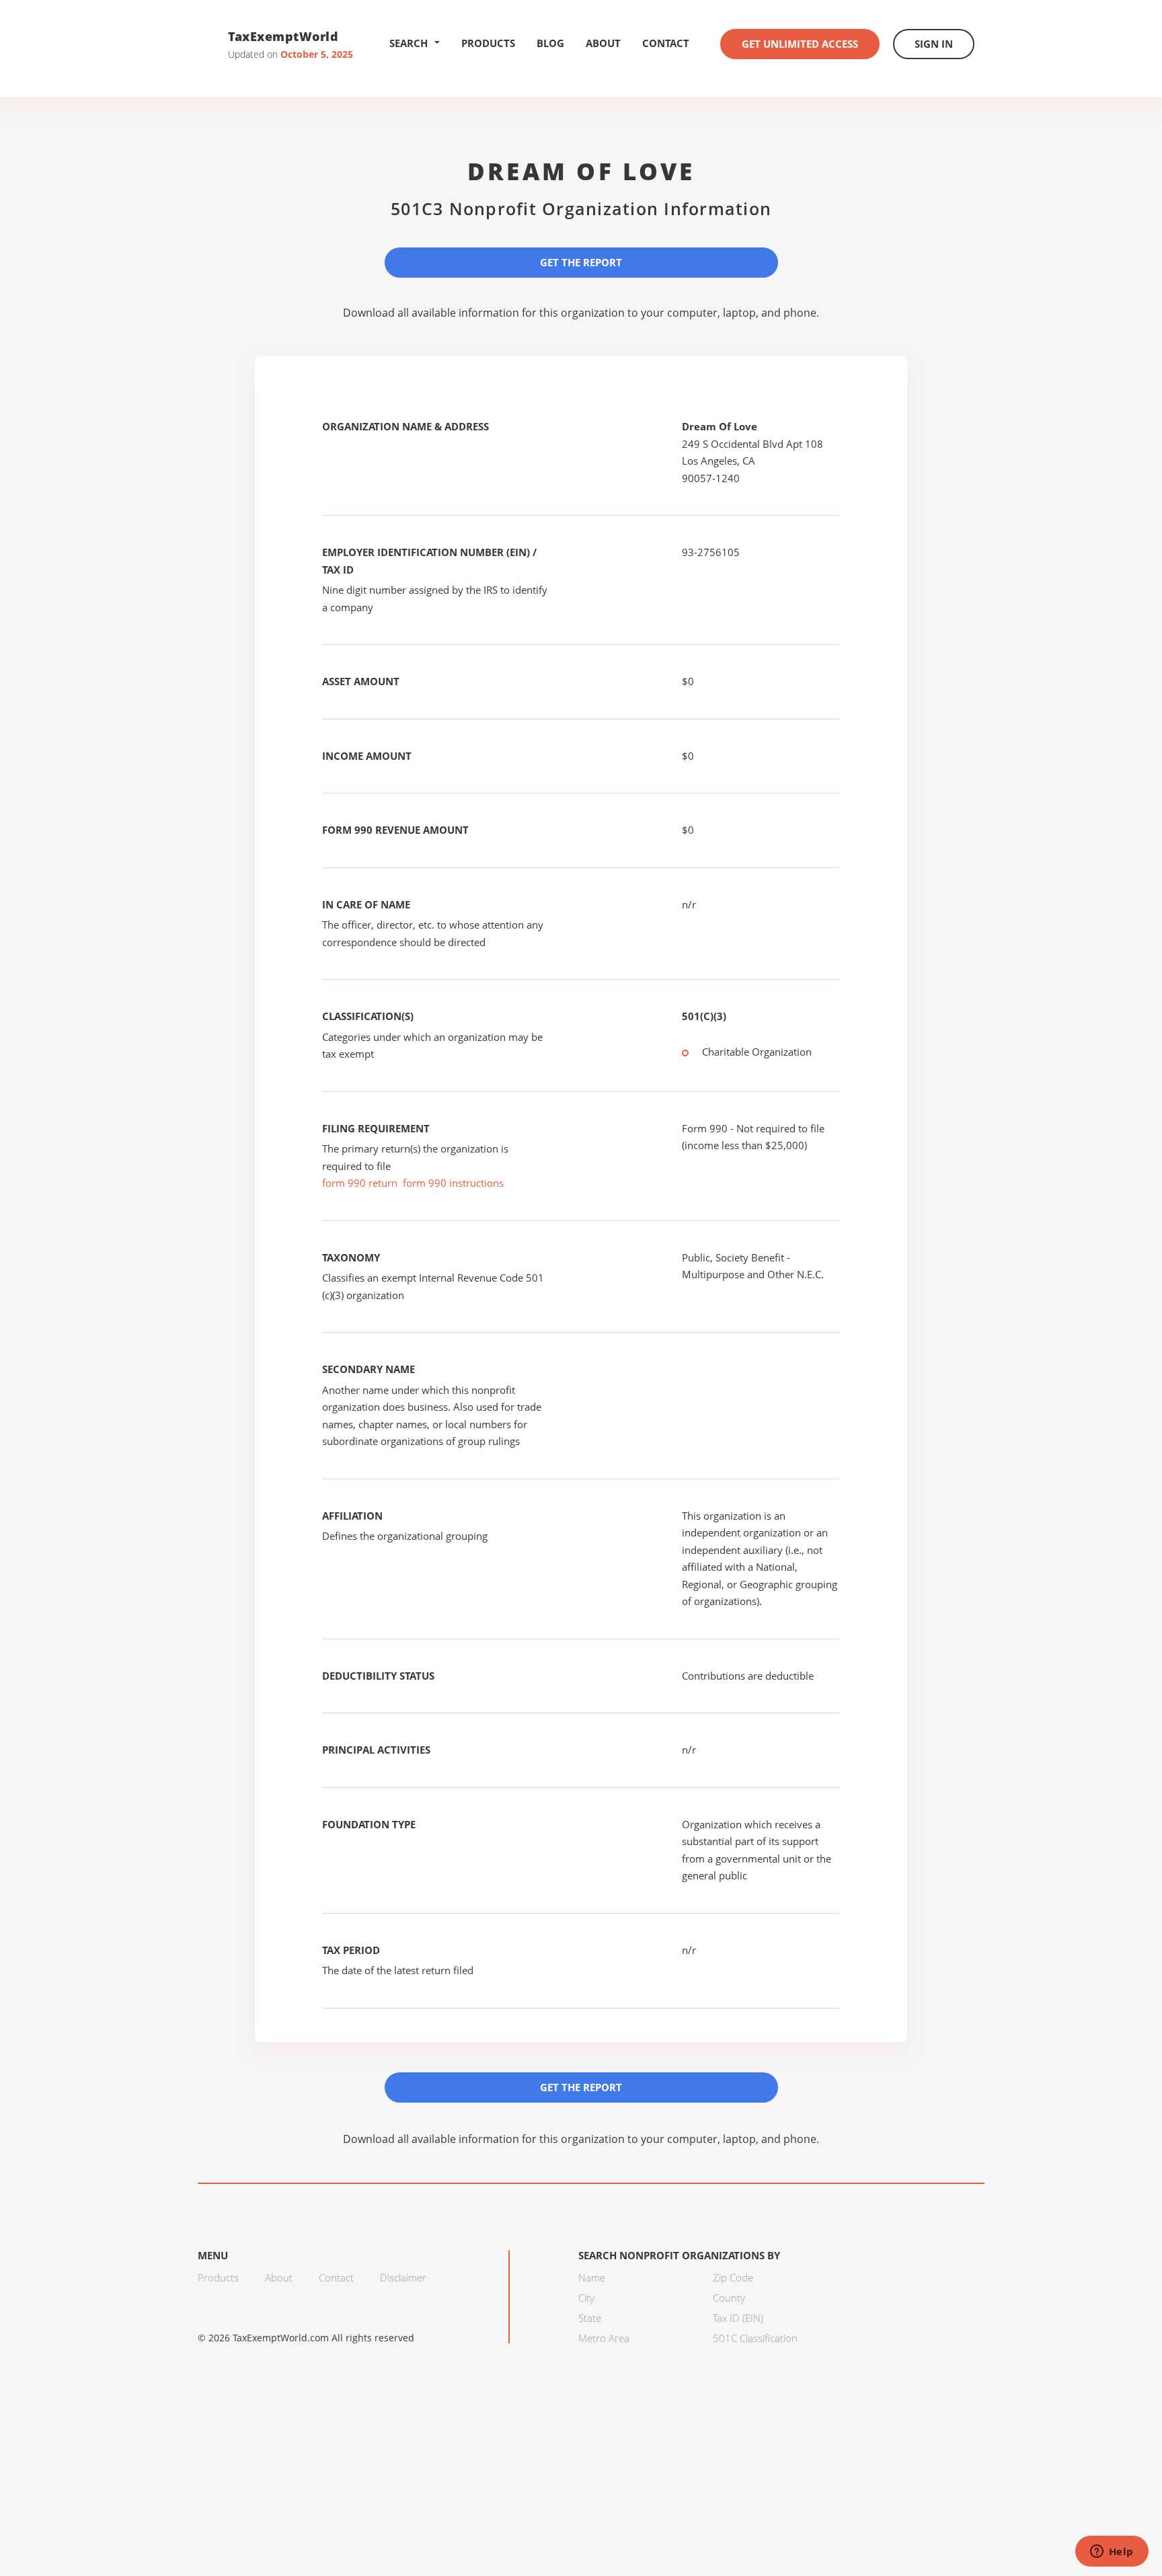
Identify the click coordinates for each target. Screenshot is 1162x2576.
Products (488, 43)
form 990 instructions (453, 1183)
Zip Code (733, 2277)
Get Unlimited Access (800, 44)
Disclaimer (403, 2277)
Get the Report (581, 262)
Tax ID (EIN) (738, 2318)
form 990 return (360, 1183)
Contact (666, 43)
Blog (550, 43)
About (603, 43)
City (586, 2298)
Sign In (934, 44)
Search (409, 43)
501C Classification (755, 2338)
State (590, 2318)
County (729, 2298)
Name (592, 2277)
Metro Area (604, 2338)
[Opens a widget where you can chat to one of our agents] (1112, 2552)
